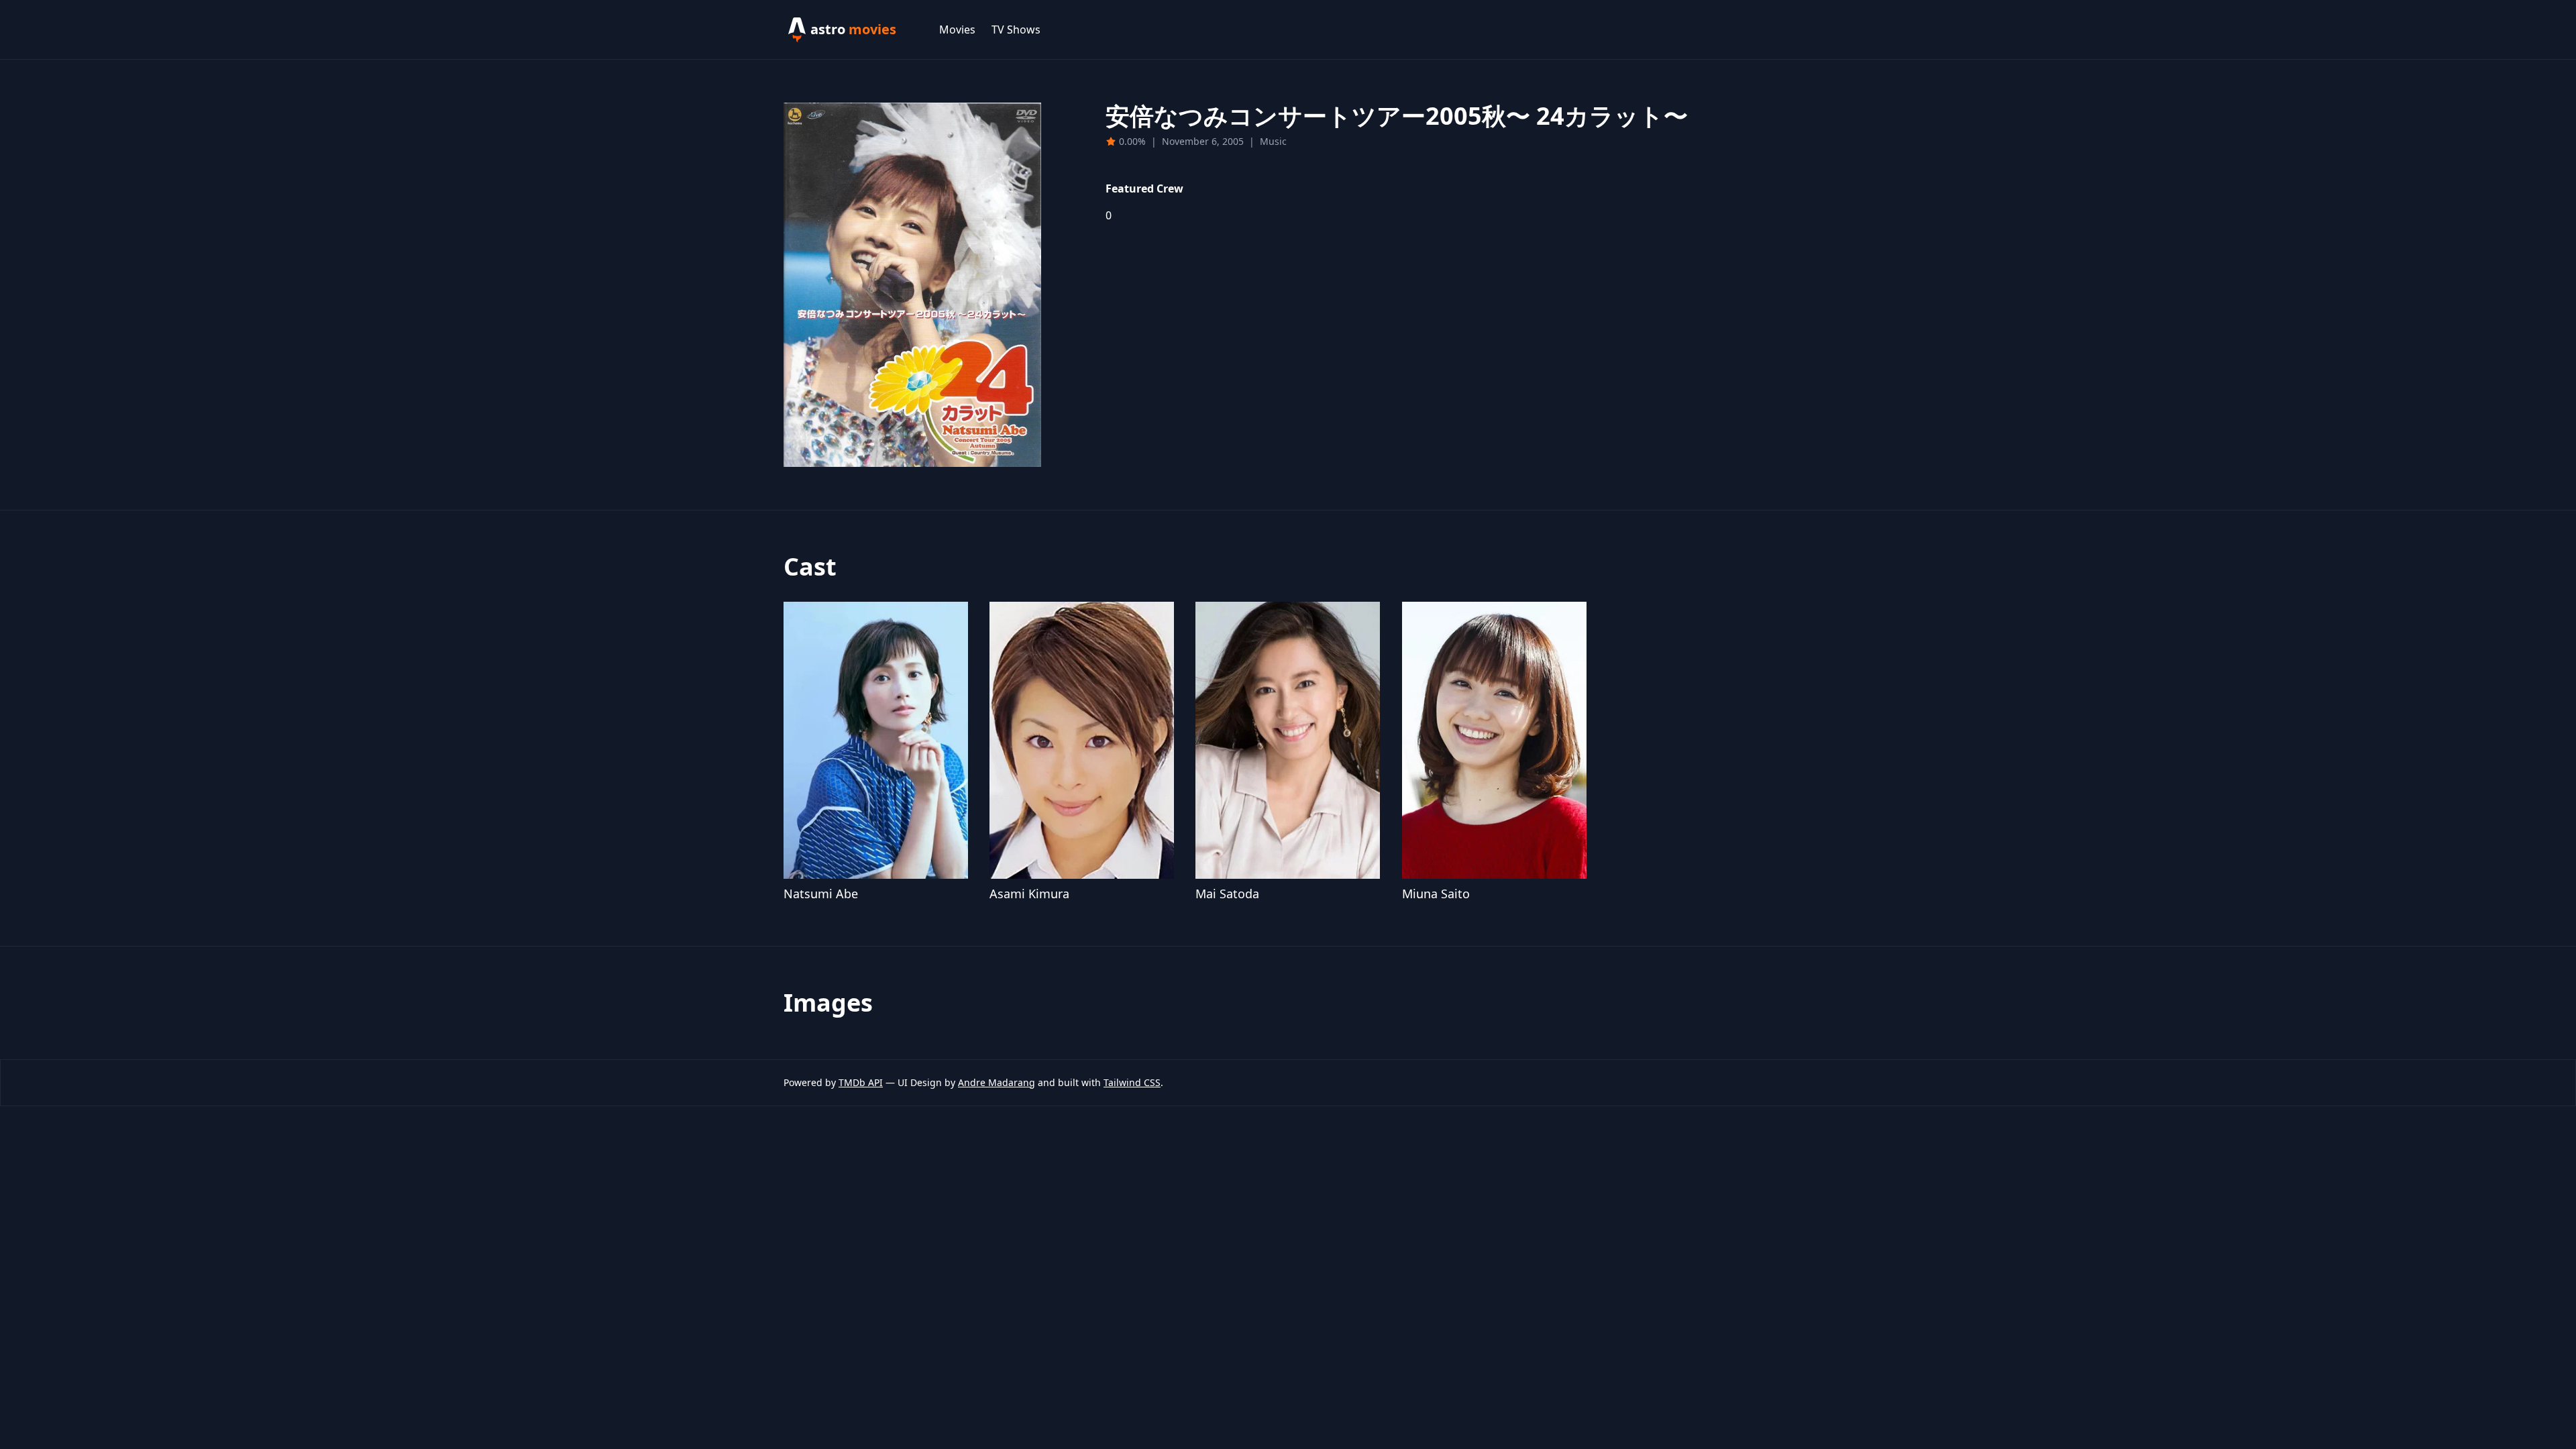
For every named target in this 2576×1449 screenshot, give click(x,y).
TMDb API (861, 1082)
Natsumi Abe (821, 894)
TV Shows (1016, 30)
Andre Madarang (997, 1082)
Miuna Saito (1436, 894)
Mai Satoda (1227, 894)
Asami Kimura (1029, 894)
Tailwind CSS (1132, 1082)
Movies (957, 30)
